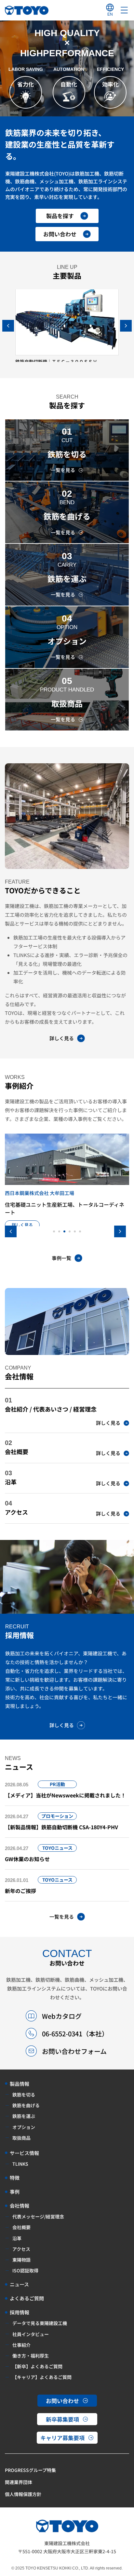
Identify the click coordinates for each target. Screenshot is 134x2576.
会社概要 (17, 1452)
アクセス (16, 1512)
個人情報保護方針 (23, 2494)
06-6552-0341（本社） (75, 2034)
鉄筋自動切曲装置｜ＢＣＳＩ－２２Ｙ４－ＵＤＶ (65, 361)
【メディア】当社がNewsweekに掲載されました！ (65, 1795)
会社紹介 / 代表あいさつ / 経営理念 (51, 1409)
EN (110, 14)
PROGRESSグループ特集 (30, 2470)
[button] (126, 326)
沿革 (11, 1482)
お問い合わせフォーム (74, 2051)
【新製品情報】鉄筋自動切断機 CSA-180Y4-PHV (61, 1827)
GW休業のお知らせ (27, 1859)
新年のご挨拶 (20, 1891)
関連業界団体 (19, 2482)
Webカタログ (62, 2016)
